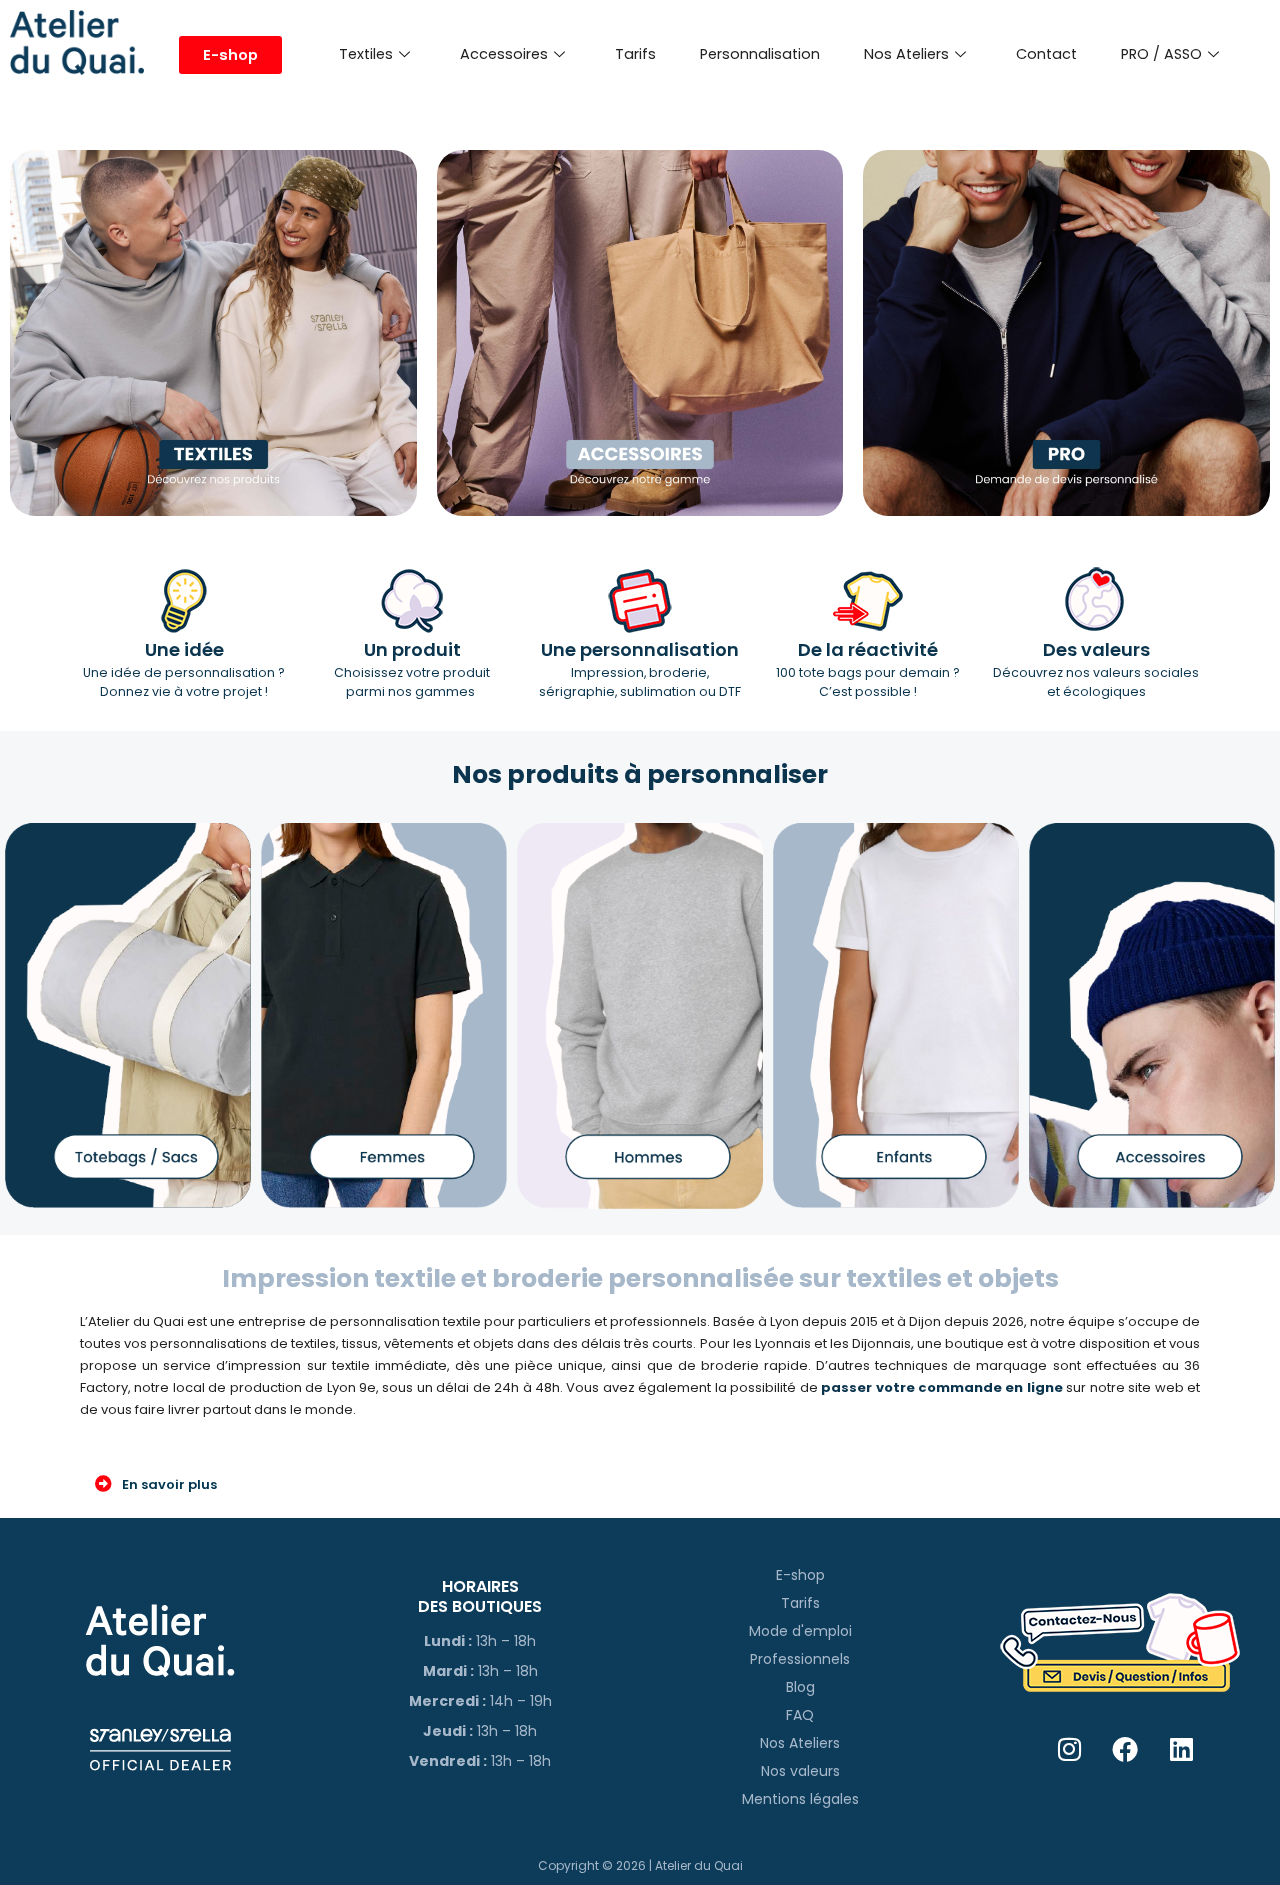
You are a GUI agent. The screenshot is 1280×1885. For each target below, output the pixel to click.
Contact (1046, 54)
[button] (640, 1484)
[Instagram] (1069, 1749)
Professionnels (800, 1659)
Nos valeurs (800, 1771)
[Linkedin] (1181, 1749)
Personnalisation (760, 54)
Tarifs (635, 54)
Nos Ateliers (906, 54)
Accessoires (504, 54)
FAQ (800, 1715)
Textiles (366, 54)
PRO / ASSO (1161, 54)
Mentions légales (800, 1799)
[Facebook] (1125, 1749)
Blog (800, 1687)
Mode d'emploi (800, 1631)
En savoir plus (169, 1484)
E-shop (800, 1575)
